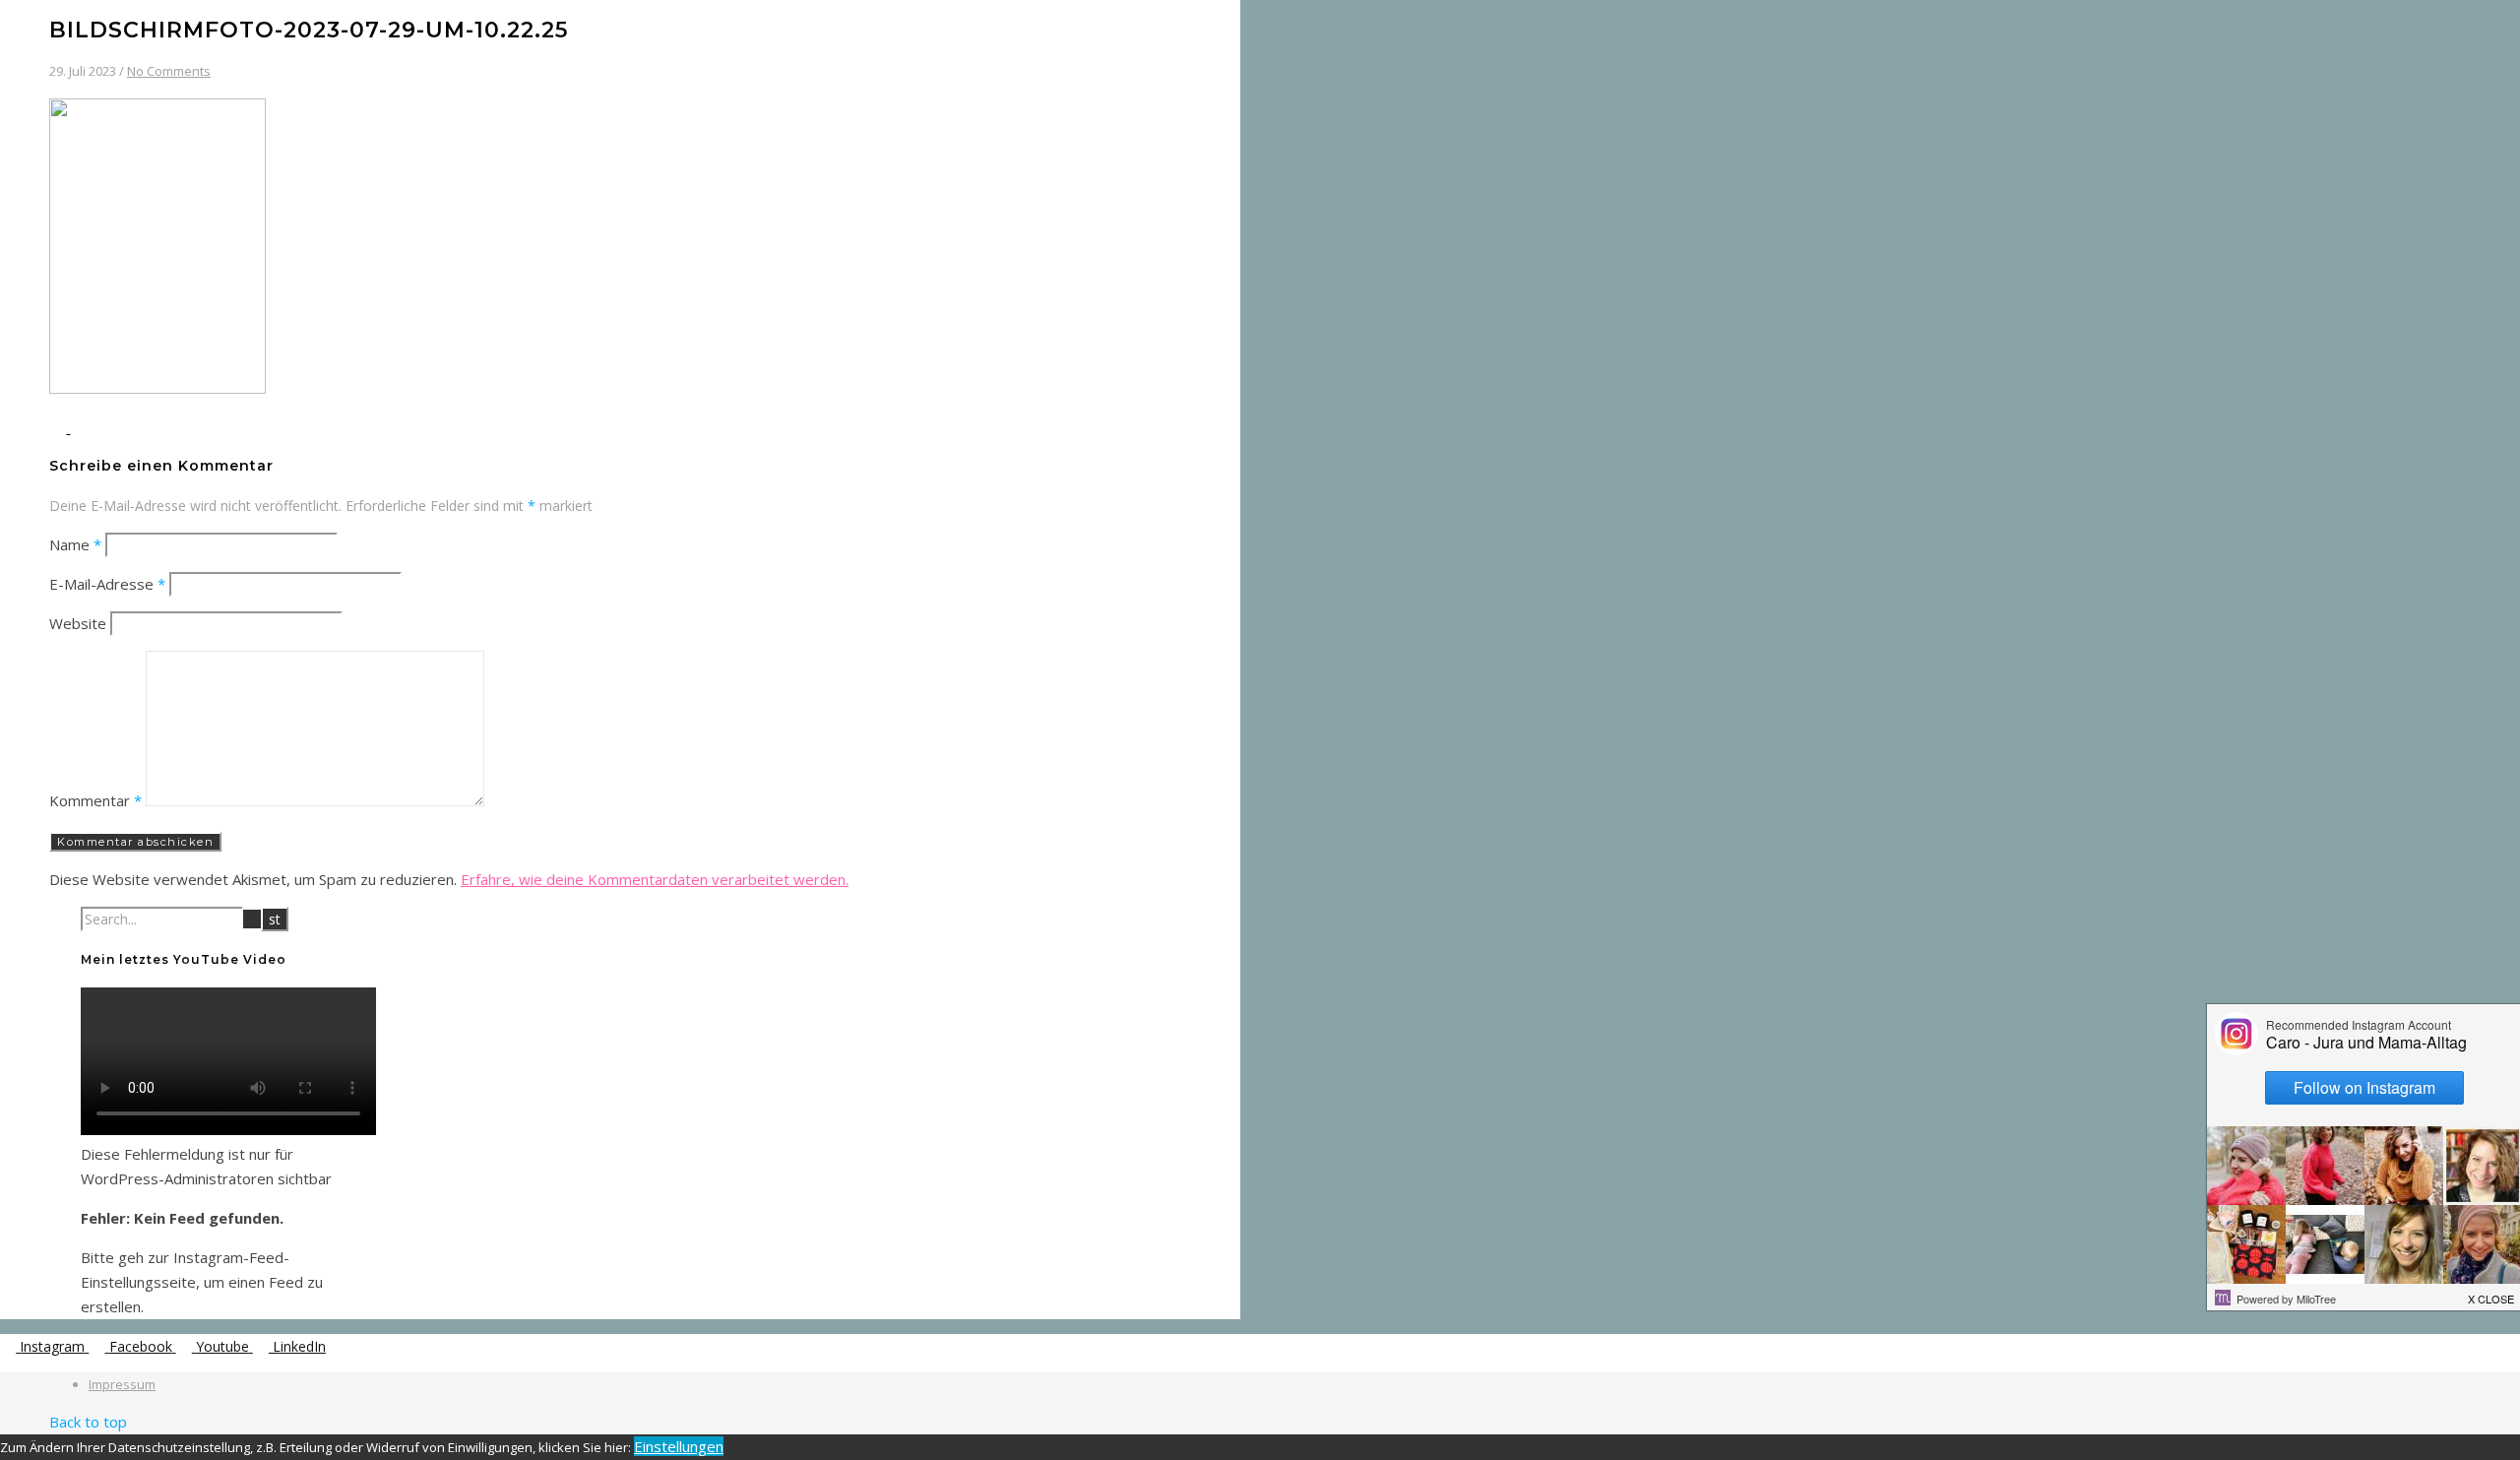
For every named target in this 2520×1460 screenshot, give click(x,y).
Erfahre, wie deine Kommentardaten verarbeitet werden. (655, 879)
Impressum (122, 1384)
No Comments (169, 71)
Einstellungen (679, 1446)
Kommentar (95, 800)
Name (75, 544)
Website (78, 623)
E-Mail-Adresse (107, 584)
